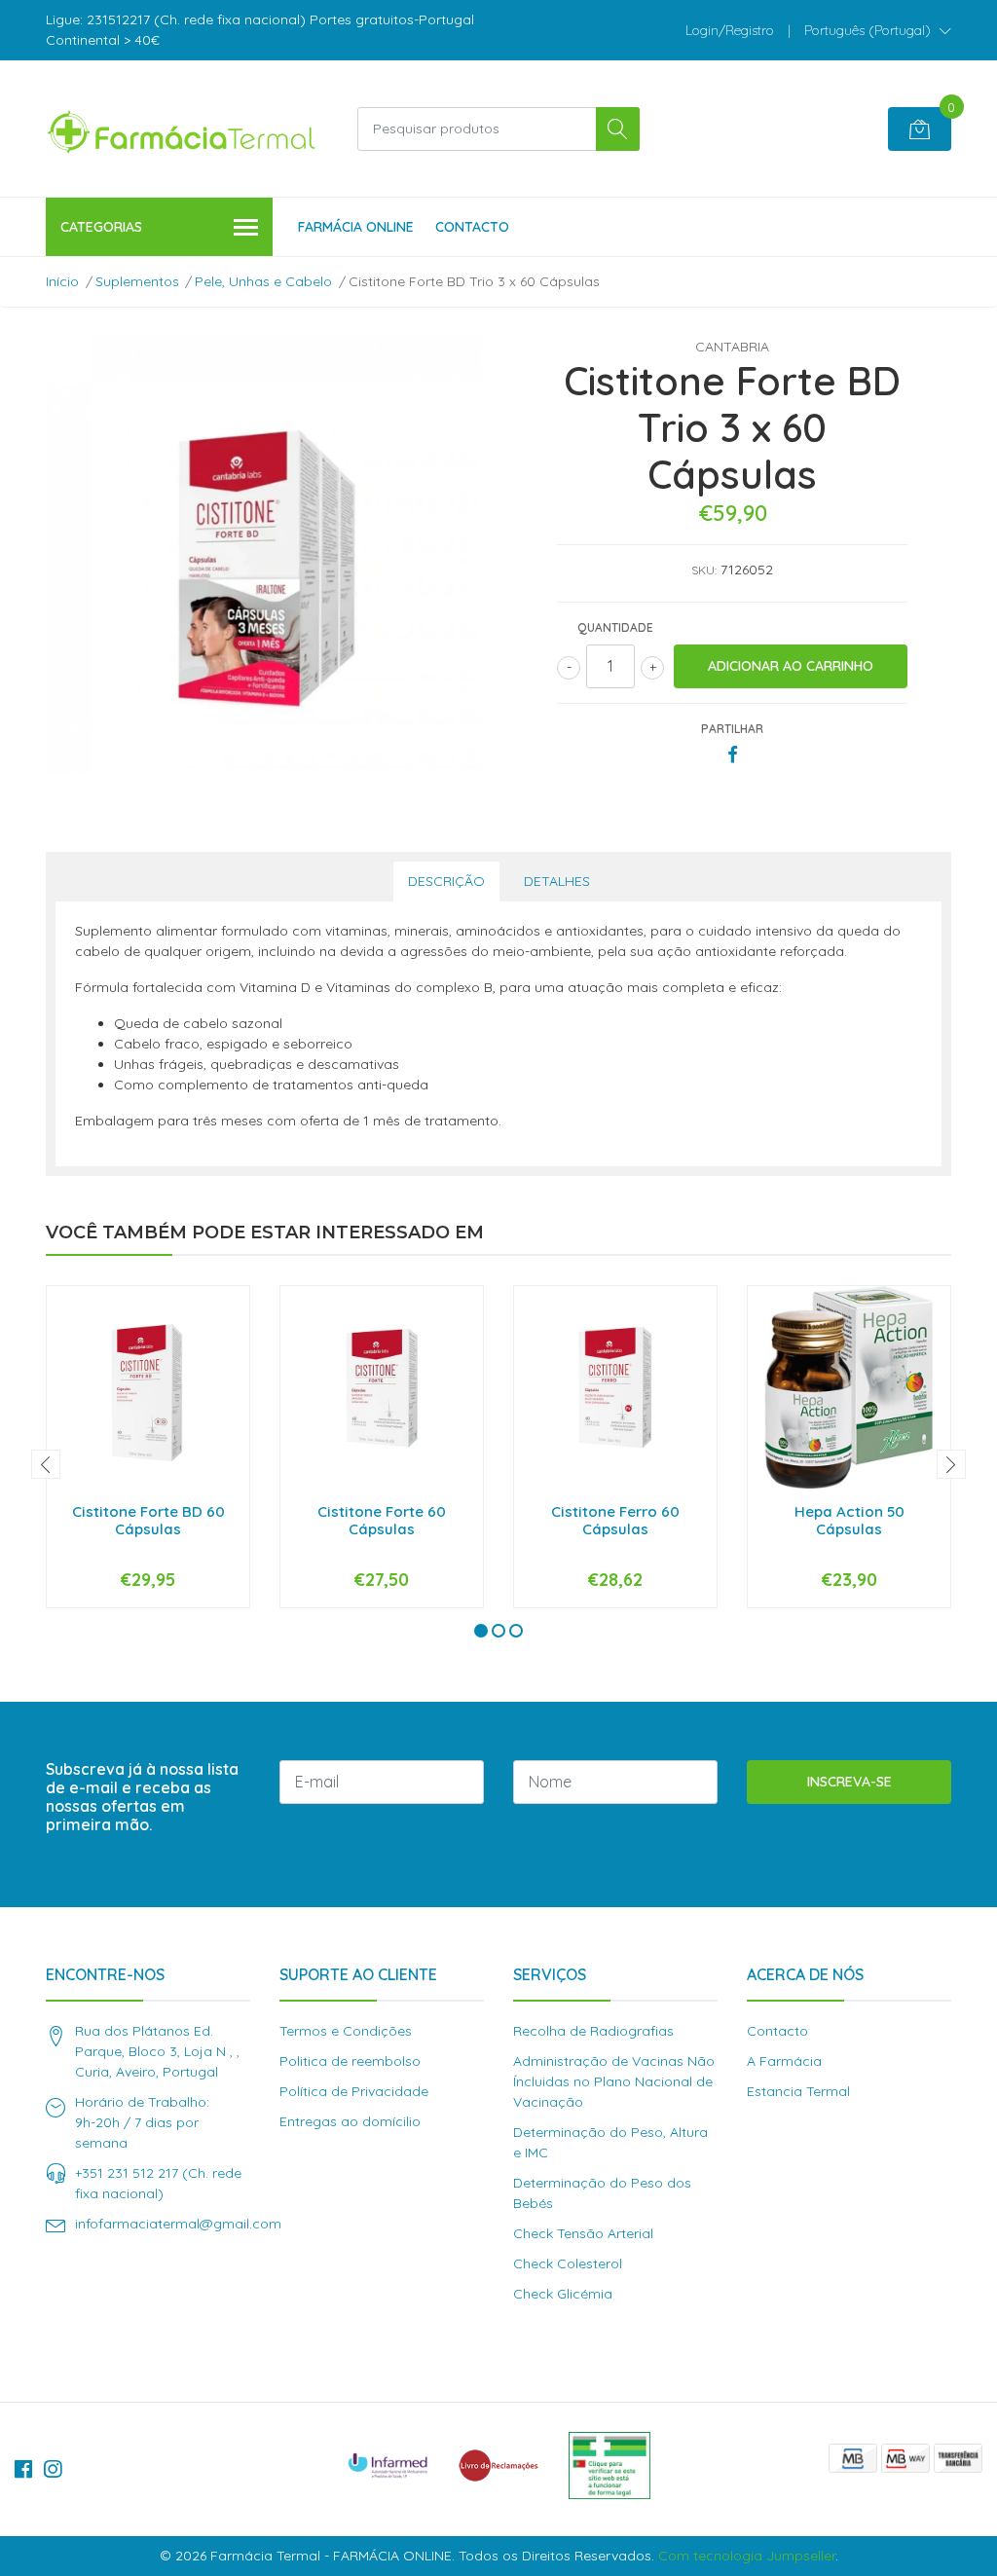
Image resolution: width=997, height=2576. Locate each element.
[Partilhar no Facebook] (733, 755)
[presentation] (46, 1464)
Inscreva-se (849, 1782)
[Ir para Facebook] (23, 2469)
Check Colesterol (568, 2263)
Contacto (472, 227)
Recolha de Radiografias (593, 2031)
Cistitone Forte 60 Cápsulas (382, 1520)
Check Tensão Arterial (583, 2233)
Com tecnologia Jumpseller (747, 2556)
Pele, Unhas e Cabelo (263, 281)
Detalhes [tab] (557, 881)
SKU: (704, 570)
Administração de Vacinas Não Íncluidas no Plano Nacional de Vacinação (614, 2081)
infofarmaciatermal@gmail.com (178, 2224)
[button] (878, 30)
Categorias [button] (101, 227)
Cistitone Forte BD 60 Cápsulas (148, 1520)
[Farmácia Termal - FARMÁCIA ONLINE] (182, 129)
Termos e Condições (346, 2031)
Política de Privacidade (354, 2091)
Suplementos (137, 281)
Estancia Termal (798, 2091)
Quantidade (615, 627)
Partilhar (732, 729)
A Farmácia (784, 2061)
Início (62, 281)
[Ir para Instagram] (53, 2469)
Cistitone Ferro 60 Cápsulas (615, 1520)
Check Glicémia (563, 2294)
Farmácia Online (356, 227)
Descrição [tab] (446, 881)
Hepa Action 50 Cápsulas (849, 1520)
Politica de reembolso (350, 2061)
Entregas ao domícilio (350, 2121)
